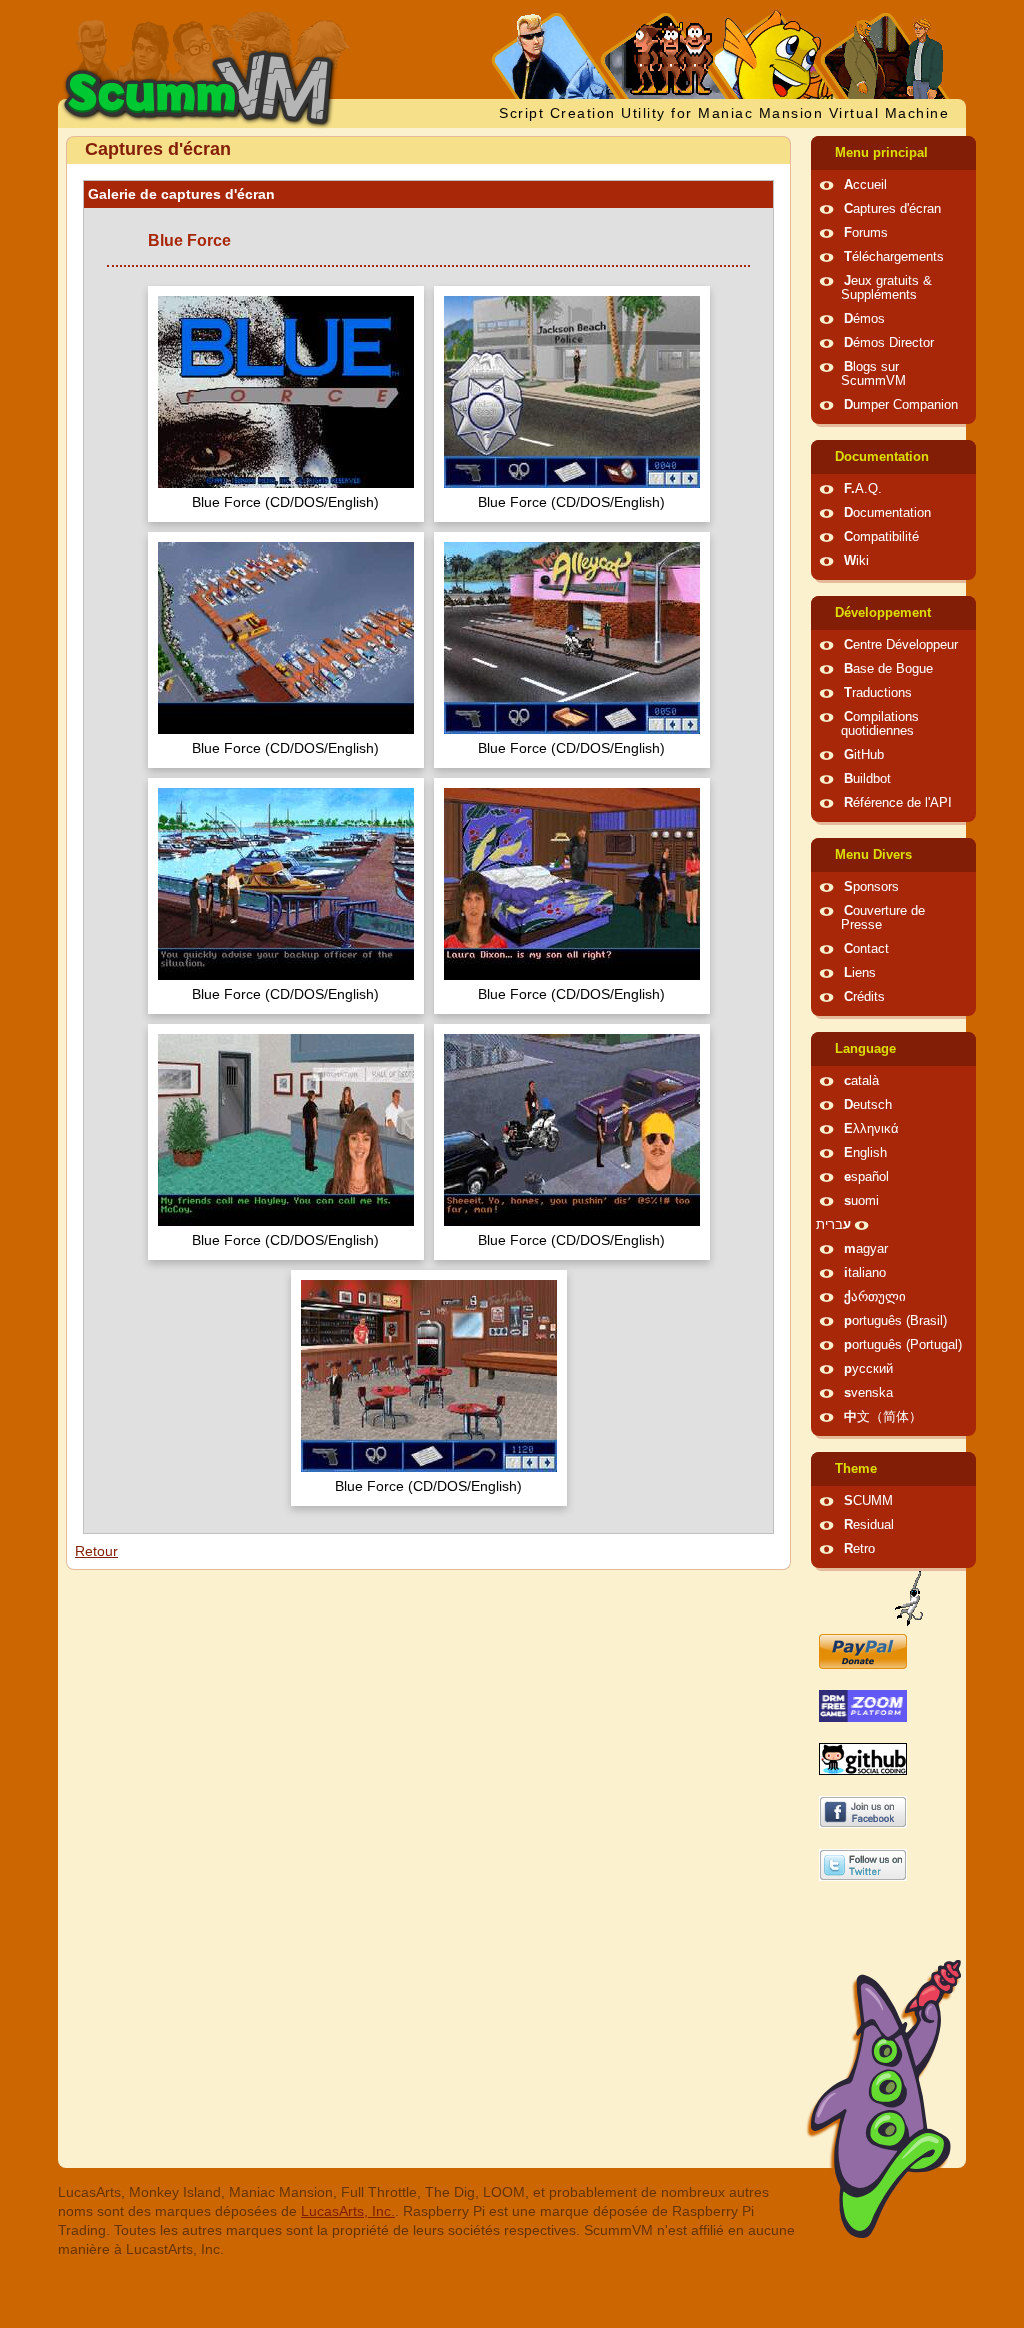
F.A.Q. (863, 489)
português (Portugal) (903, 1345)
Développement (883, 613)
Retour (96, 1551)
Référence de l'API (898, 803)
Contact (866, 949)
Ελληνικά (871, 1129)
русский (868, 1369)
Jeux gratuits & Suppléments (886, 288)
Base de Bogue (888, 669)
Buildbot (867, 779)
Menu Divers (873, 855)
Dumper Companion (901, 405)
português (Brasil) (895, 1321)
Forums (866, 233)
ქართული (875, 1297)
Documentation (882, 457)
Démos (864, 319)
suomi (861, 1201)
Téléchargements (894, 257)
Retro (859, 1549)
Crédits (864, 997)
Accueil (865, 185)
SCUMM (868, 1501)
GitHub (864, 755)
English (865, 1153)
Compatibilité (881, 537)
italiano (865, 1273)
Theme (856, 1469)
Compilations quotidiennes (880, 724)
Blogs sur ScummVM (873, 374)
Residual (869, 1525)
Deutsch (868, 1105)
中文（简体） (883, 1417)
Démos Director (889, 343)
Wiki (856, 561)
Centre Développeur (901, 645)
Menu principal (881, 153)
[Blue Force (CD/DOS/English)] (286, 394)
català (861, 1081)
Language (865, 1049)
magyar (866, 1249)
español (866, 1177)
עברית (833, 1225)
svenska (868, 1393)
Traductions (878, 693)
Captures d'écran (892, 209)
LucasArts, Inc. (348, 2211)
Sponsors (871, 887)
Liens (860, 973)
